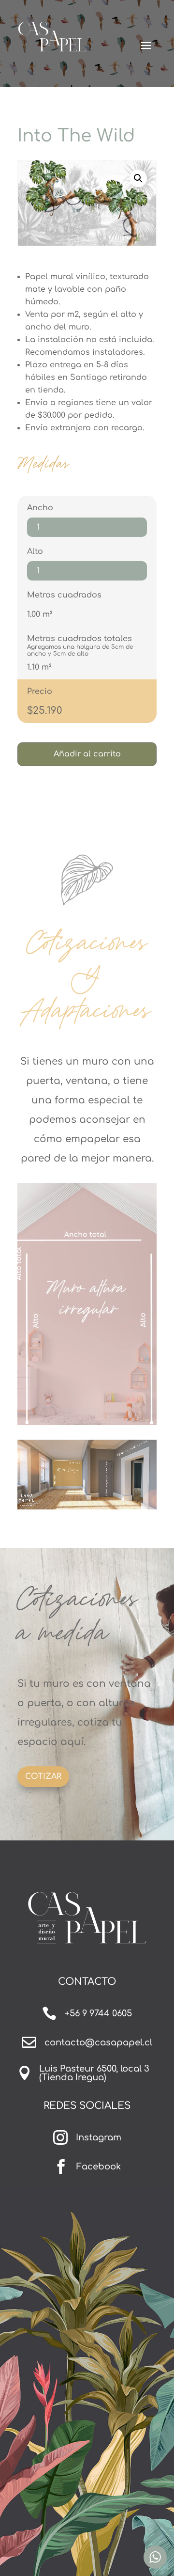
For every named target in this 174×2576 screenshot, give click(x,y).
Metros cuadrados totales (80, 639)
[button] (138, 178)
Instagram (99, 2137)
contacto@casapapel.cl (98, 2042)
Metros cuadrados (64, 595)
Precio (40, 691)
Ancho (40, 508)
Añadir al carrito (87, 754)
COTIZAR (43, 1776)
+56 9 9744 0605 (98, 2013)
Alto (35, 551)
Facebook (99, 2167)
